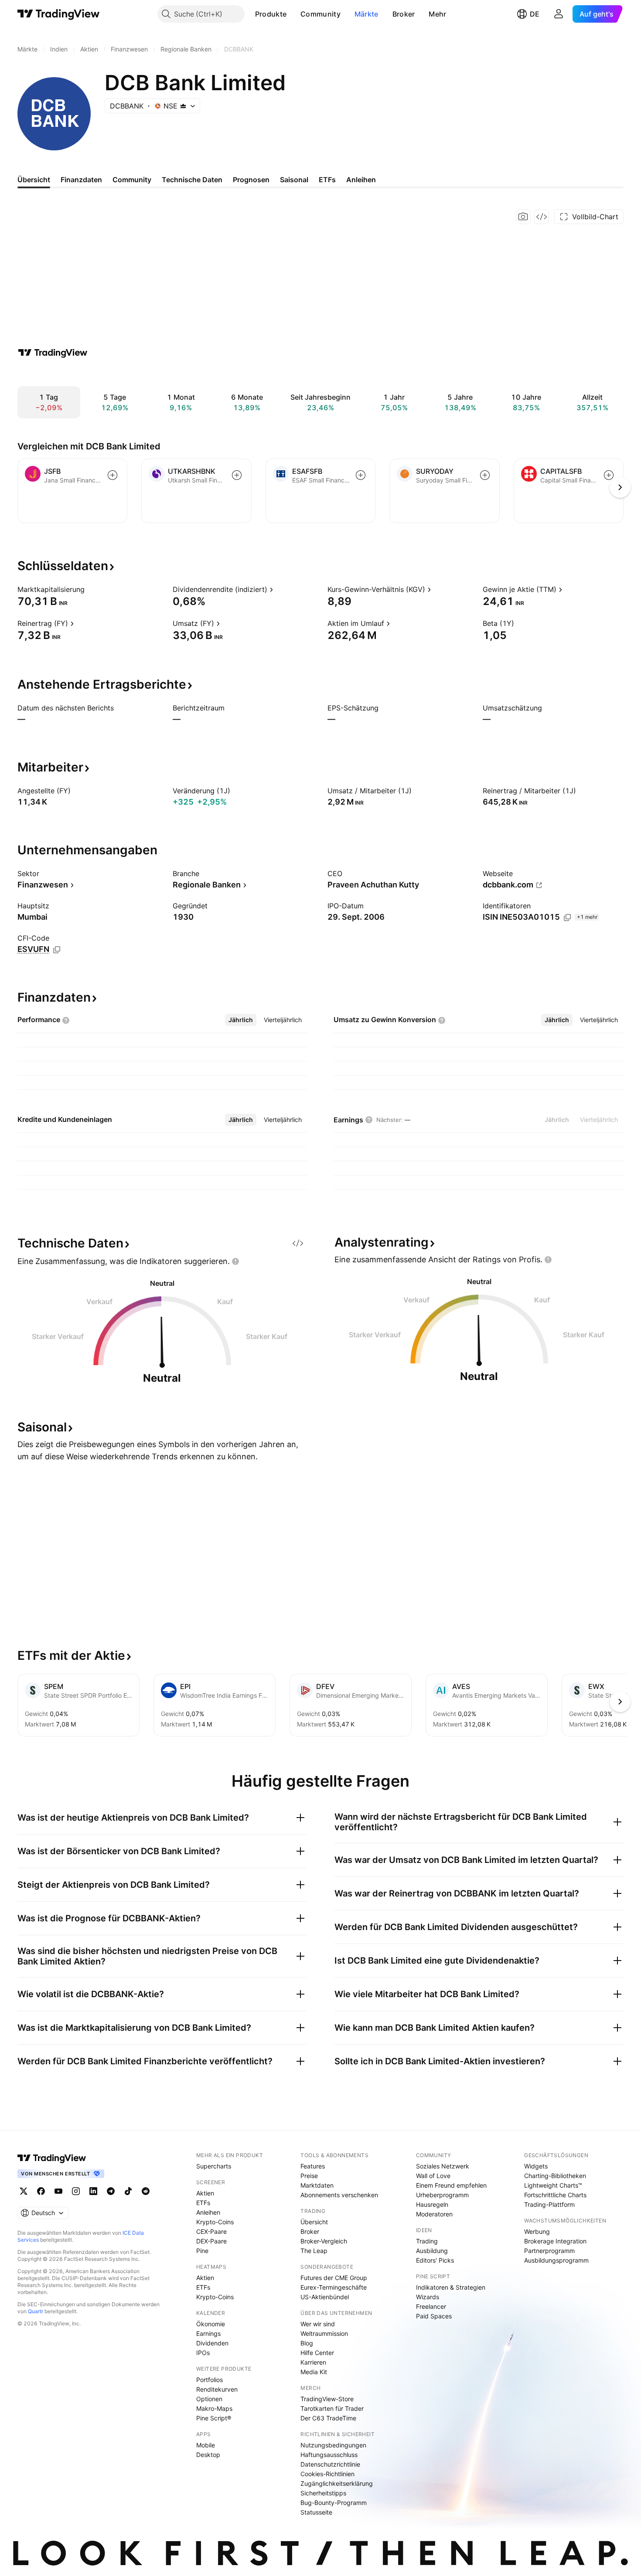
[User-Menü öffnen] (559, 14)
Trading (427, 2241)
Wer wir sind (318, 2324)
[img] (183, 106)
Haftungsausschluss (329, 2455)
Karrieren (313, 2362)
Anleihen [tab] (361, 180)
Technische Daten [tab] (192, 180)
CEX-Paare (211, 2231)
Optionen (209, 2399)
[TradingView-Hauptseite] (52, 2158)
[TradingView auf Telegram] (111, 2191)
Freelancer (431, 2306)
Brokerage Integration (555, 2241)
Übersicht (314, 2222)
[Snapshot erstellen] (523, 217)
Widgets (536, 2166)
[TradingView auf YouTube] (58, 2191)
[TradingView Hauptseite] (59, 14)
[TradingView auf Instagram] (76, 2191)
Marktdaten (317, 2185)
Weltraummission (324, 2333)
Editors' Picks (435, 2260)
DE (535, 14)
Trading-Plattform (549, 2204)
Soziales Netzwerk (443, 2166)
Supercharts (214, 2166)
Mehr (437, 14)
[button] (293, 14)
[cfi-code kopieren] (57, 950)
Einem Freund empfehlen (451, 2185)
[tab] (241, 1020)
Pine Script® (214, 2418)
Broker (404, 14)
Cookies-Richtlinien (327, 2474)
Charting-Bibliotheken (555, 2176)
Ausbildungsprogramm (556, 2260)
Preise (309, 2176)
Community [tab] (132, 180)
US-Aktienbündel (325, 2297)
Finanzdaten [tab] (81, 180)
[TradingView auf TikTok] (128, 2191)
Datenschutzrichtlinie (330, 2464)
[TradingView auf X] (24, 2191)
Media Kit (314, 2372)
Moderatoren (434, 2214)
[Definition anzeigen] (90, 589)
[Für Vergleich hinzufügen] (113, 475)
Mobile (206, 2445)
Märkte (367, 14)
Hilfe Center (317, 2353)
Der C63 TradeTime (328, 2418)
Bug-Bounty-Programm (334, 2503)
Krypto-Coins (215, 2222)
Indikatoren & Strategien (451, 2287)
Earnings (208, 2333)
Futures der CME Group (334, 2278)
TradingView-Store (327, 2399)
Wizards (428, 2297)
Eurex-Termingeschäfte (334, 2287)
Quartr (36, 2311)
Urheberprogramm (442, 2195)
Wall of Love (433, 2176)
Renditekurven (217, 2389)
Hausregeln (432, 2204)
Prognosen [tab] (251, 180)
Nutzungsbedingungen (333, 2445)
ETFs (203, 2203)
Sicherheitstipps (323, 2493)
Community (320, 14)
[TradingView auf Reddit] (146, 2191)
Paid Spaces (434, 2316)
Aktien (205, 2193)
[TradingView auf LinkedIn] (93, 2191)
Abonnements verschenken (339, 2195)
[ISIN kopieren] (567, 918)
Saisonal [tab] (294, 180)
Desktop (208, 2455)
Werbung (537, 2231)
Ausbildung (432, 2251)
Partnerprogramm (549, 2251)
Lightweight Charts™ (553, 2185)
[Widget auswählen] (542, 217)
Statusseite (316, 2512)
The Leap (314, 2251)
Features (313, 2166)
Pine (202, 2251)
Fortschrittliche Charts (555, 2195)
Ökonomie (211, 2324)
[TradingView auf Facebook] (41, 2191)
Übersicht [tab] (34, 180)
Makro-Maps (214, 2408)
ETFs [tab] (327, 180)
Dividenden (212, 2343)
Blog (307, 2343)
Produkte (271, 14)
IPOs (203, 2353)
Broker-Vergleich (324, 2241)
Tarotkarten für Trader (332, 2408)
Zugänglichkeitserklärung (337, 2483)
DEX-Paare (211, 2241)
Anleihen (208, 2212)
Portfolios (210, 2380)
